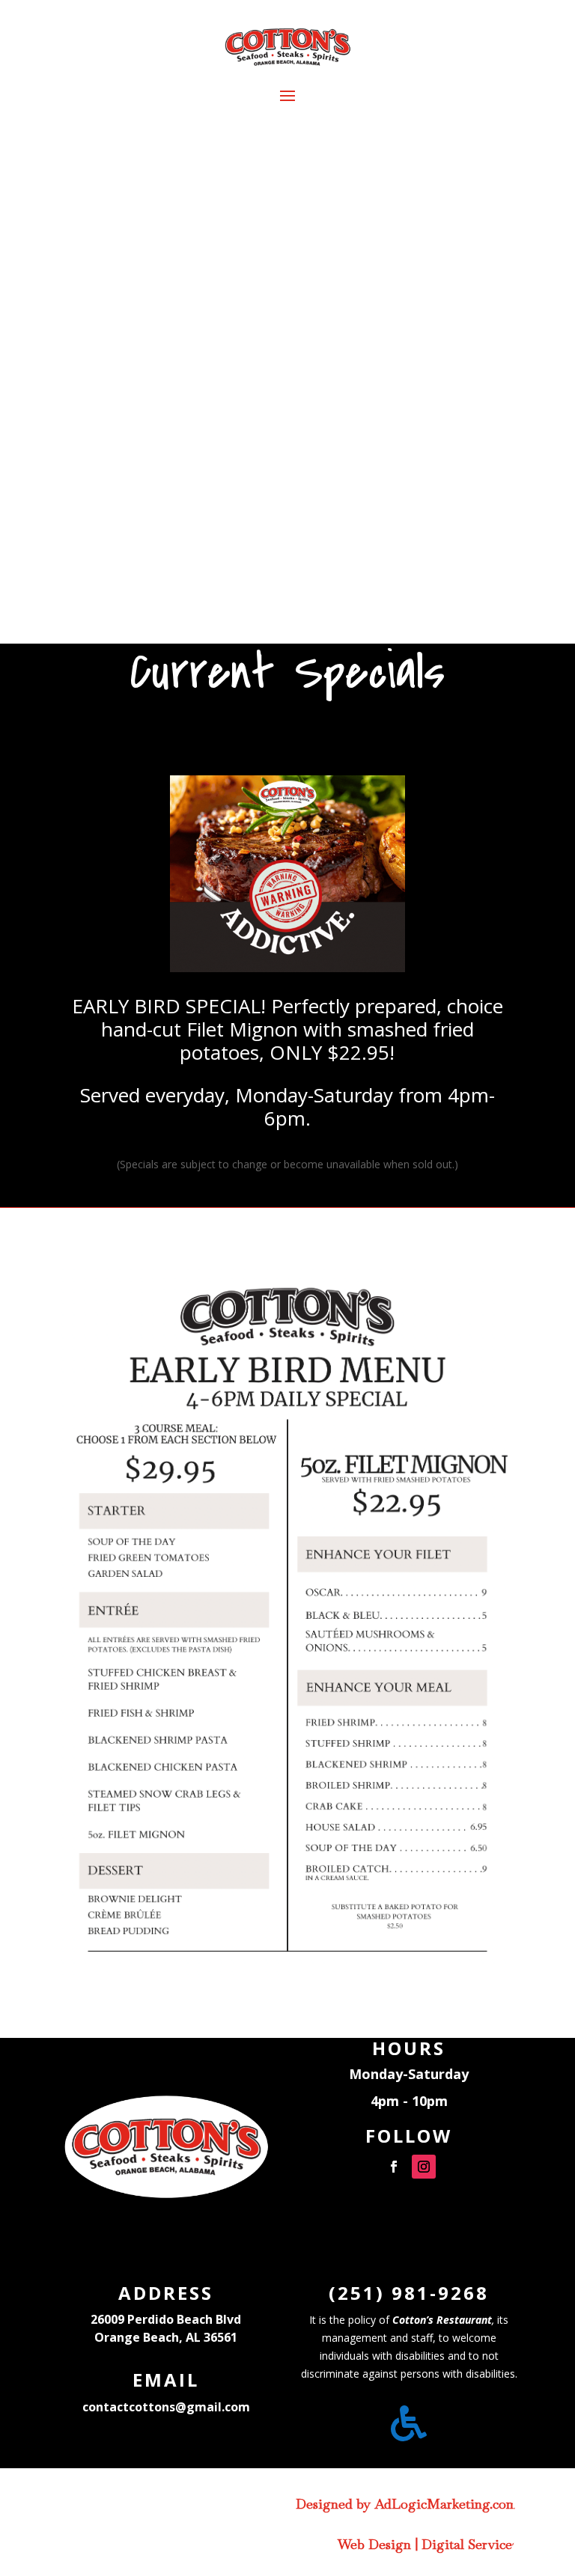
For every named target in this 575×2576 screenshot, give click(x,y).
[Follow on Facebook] (394, 2167)
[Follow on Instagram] (424, 2167)
